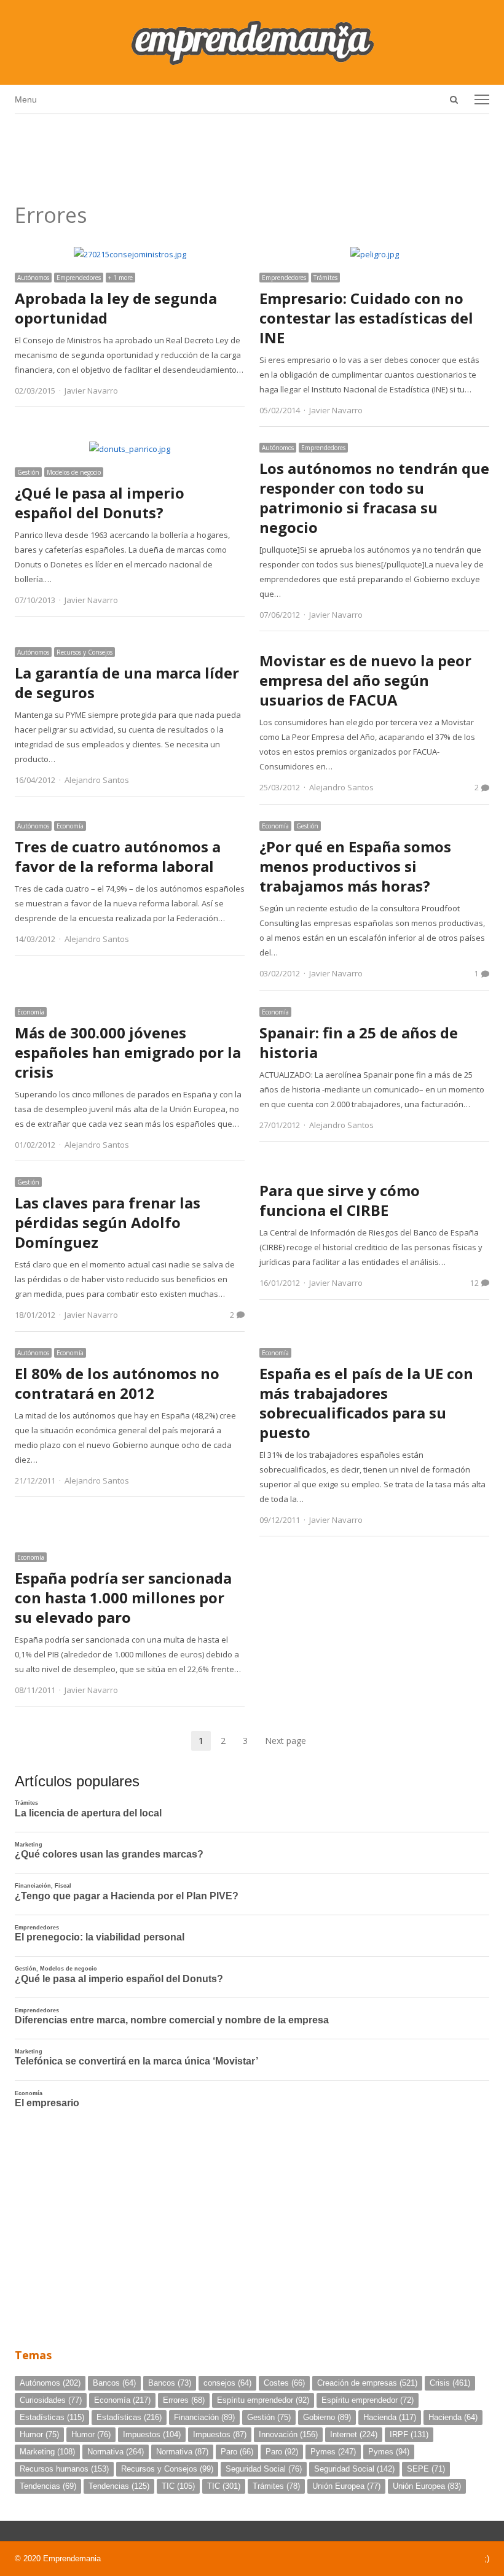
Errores (184, 2400)
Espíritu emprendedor (263, 2400)
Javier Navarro (91, 391)
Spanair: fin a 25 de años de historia (359, 1042)
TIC (178, 2486)
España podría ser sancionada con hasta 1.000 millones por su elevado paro (123, 1597)
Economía (70, 826)
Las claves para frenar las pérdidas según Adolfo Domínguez (108, 1222)
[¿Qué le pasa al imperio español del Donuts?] (130, 449)
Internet (354, 2434)
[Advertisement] (252, 154)
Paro (237, 2452)
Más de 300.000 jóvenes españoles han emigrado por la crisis (128, 1052)
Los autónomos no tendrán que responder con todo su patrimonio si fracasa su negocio (374, 498)
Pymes (333, 2452)
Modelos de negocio (74, 472)
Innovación (288, 2434)
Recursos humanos (64, 2469)
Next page (285, 1741)
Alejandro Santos (97, 780)
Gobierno (327, 2417)
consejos (227, 2383)
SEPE (426, 2469)
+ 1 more (120, 278)
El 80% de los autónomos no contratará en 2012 (117, 1383)
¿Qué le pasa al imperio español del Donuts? (100, 503)
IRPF (409, 2434)
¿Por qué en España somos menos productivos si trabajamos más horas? (355, 866)
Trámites (325, 278)
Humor (39, 2434)
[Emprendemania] (252, 42)
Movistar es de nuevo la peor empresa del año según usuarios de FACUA (365, 680)
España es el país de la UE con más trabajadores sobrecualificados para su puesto (366, 1403)
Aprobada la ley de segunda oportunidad (116, 308)
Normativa (116, 2452)
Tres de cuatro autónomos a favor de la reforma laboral (118, 856)
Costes (284, 2383)
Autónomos (33, 278)
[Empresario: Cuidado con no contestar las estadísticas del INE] (375, 254)
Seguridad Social (264, 2469)
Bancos (114, 2383)
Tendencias (48, 2486)
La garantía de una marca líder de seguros (127, 683)
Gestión (28, 472)
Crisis (450, 2383)
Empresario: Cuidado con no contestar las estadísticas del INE (366, 318)
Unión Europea (346, 2486)
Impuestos (152, 2434)
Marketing (47, 2452)
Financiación (204, 2417)
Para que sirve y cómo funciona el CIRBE (340, 1200)
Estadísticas (52, 2417)
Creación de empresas (367, 2383)
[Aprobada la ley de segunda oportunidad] (130, 254)
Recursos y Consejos (85, 652)
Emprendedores (79, 278)
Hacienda (390, 2417)
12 (474, 1283)
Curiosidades (51, 2400)
